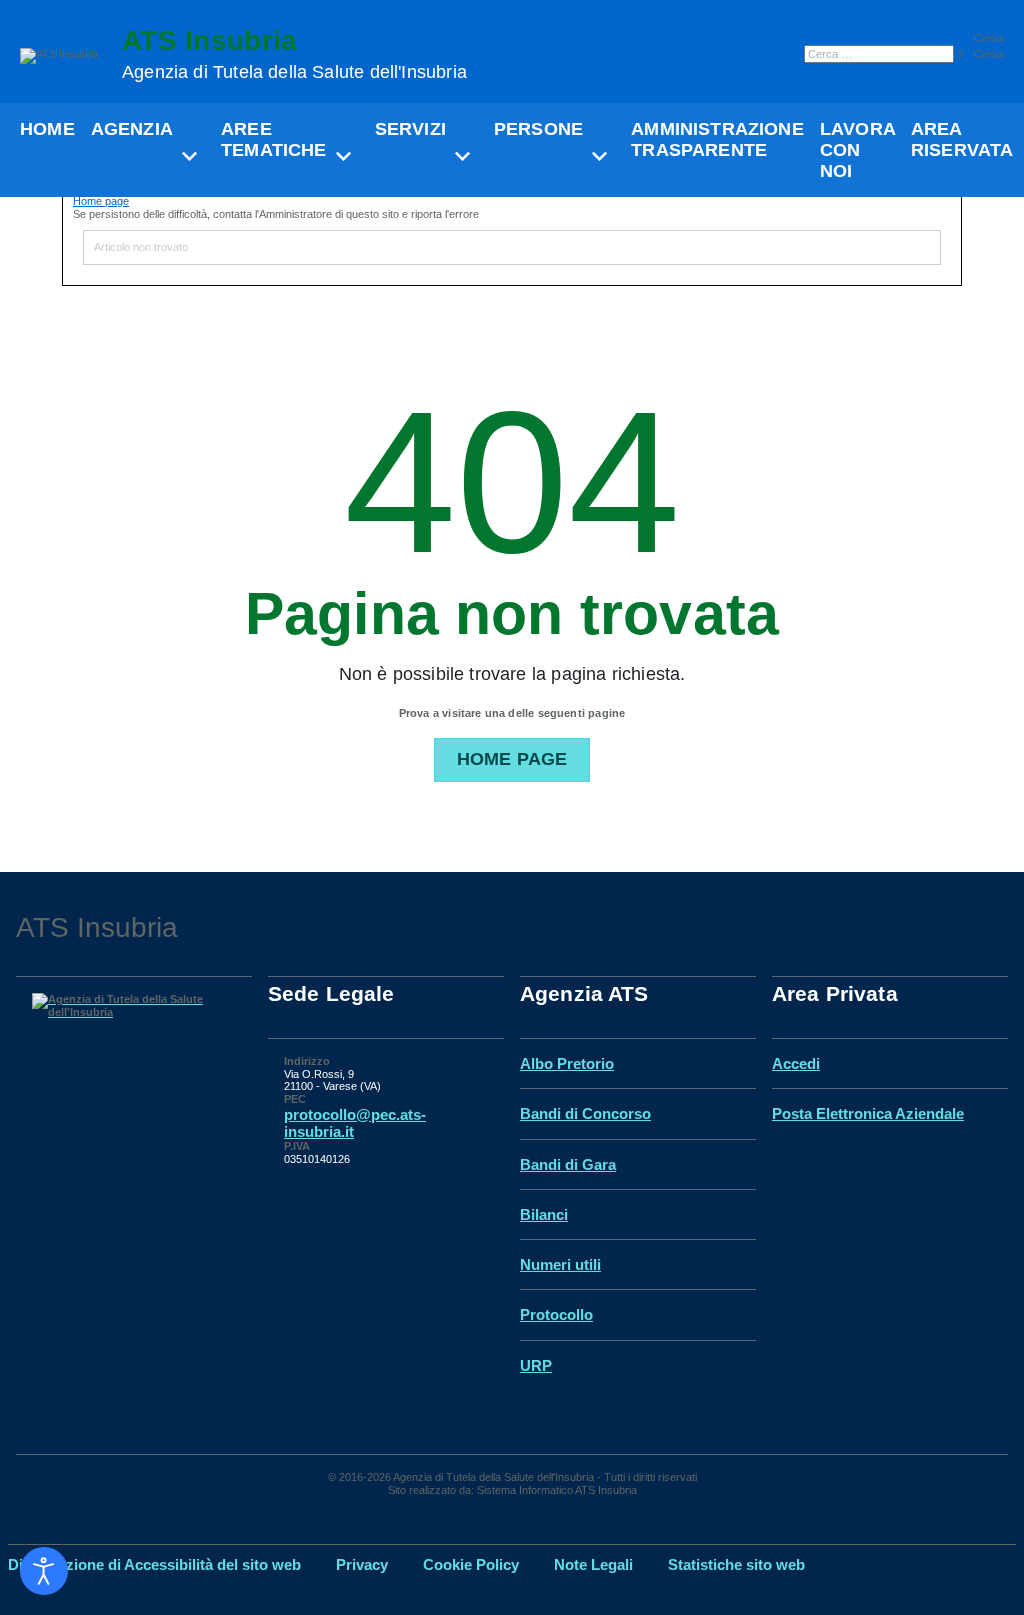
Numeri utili (560, 1264)
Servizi (410, 129)
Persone (538, 129)
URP (536, 1365)
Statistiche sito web (736, 1564)
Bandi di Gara (568, 1164)
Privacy (362, 1564)
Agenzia (132, 129)
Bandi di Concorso (585, 1113)
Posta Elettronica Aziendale (868, 1113)
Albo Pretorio (567, 1063)
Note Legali (593, 1564)
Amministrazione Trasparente (717, 139)
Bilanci (544, 1214)
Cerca (989, 38)
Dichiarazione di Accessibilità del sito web (154, 1564)
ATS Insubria (294, 54)
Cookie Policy (471, 1564)
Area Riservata (962, 139)
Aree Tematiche (274, 139)
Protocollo (556, 1314)
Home (47, 129)
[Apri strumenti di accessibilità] (44, 1571)
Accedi (796, 1063)
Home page (101, 201)
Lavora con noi (857, 149)
